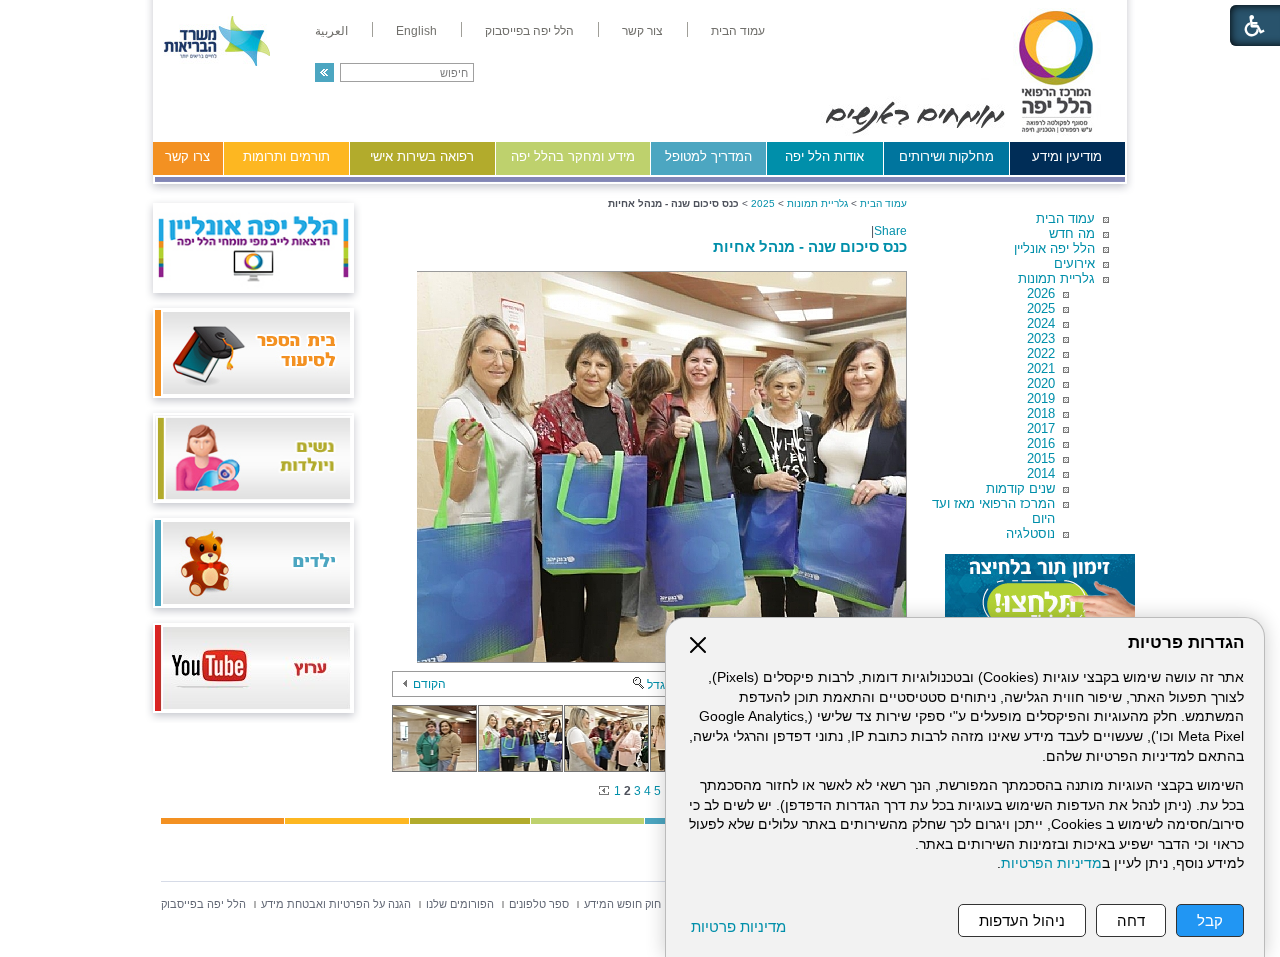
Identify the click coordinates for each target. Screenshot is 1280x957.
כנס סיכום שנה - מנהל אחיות (810, 246)
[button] (324, 72)
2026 (1041, 293)
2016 (1041, 443)
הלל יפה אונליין (1054, 248)
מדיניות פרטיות (738, 926)
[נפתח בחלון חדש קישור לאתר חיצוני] (1040, 594)
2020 (1041, 383)
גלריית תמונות (1056, 278)
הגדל (660, 685)
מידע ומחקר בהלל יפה (573, 156)
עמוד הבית (1065, 218)
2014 (1041, 473)
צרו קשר (187, 156)
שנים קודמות (1020, 488)
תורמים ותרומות (286, 156)
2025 (1041, 308)
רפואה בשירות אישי (422, 156)
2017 (1041, 428)
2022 (1041, 353)
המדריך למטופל (708, 156)
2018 (1041, 413)
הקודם (429, 684)
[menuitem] (738, 31)
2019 (1041, 398)
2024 (1041, 323)
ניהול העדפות (1022, 920)
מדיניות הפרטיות (1051, 863)
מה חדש (1072, 233)
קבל (1210, 920)
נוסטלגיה (1030, 533)
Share (890, 231)
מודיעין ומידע (1067, 156)
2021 (1041, 368)
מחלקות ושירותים (946, 156)
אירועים (1074, 263)
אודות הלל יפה (824, 156)
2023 (1041, 338)
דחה (1131, 920)
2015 (1041, 458)
